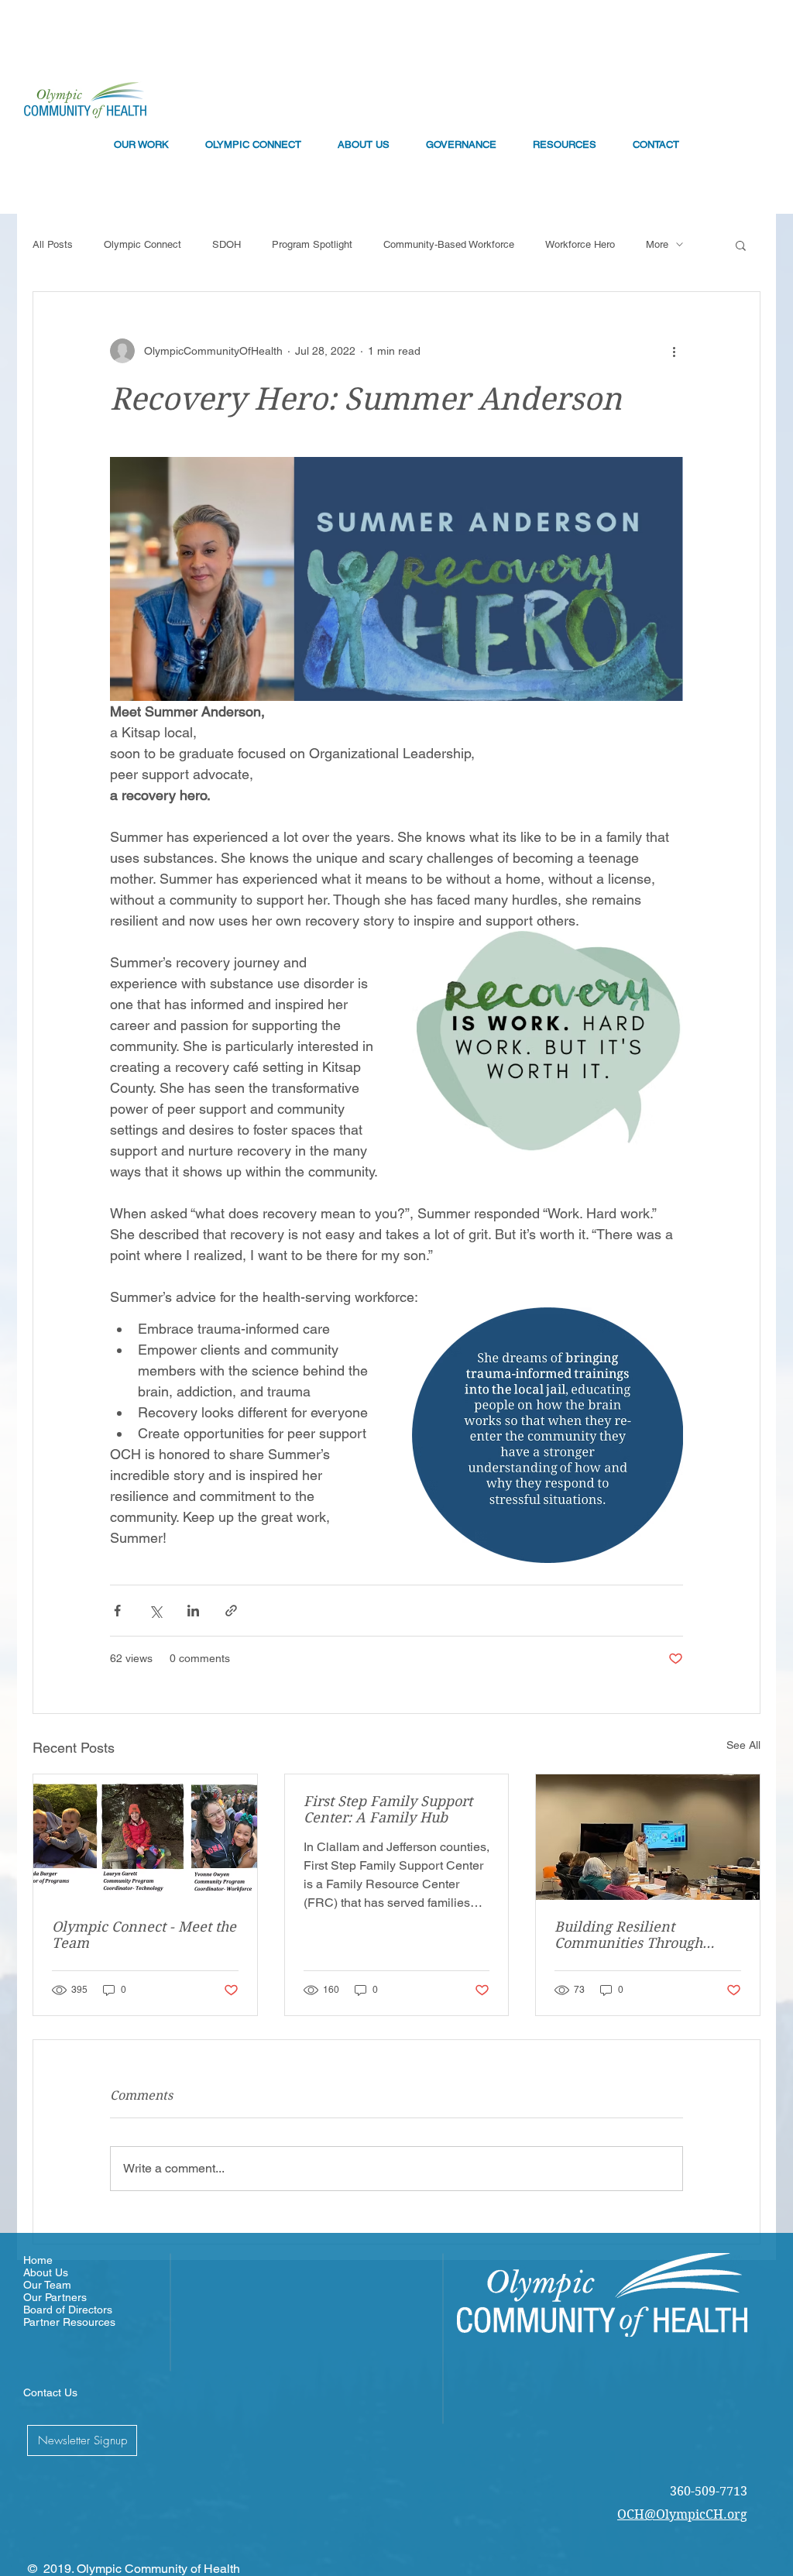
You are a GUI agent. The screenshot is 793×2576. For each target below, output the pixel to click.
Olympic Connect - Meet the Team (144, 1935)
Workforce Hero (580, 244)
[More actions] (674, 351)
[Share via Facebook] (117, 1611)
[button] (741, 245)
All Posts (53, 244)
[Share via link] (231, 1611)
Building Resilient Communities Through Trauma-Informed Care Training (632, 1935)
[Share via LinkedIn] (193, 1611)
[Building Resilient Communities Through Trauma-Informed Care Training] (648, 1837)
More (657, 244)
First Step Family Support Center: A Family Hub (388, 1809)
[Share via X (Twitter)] (155, 1611)
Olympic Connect (142, 244)
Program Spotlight (312, 244)
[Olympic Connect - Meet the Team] (145, 1837)
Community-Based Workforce (449, 244)
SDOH (227, 244)
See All (743, 1745)
